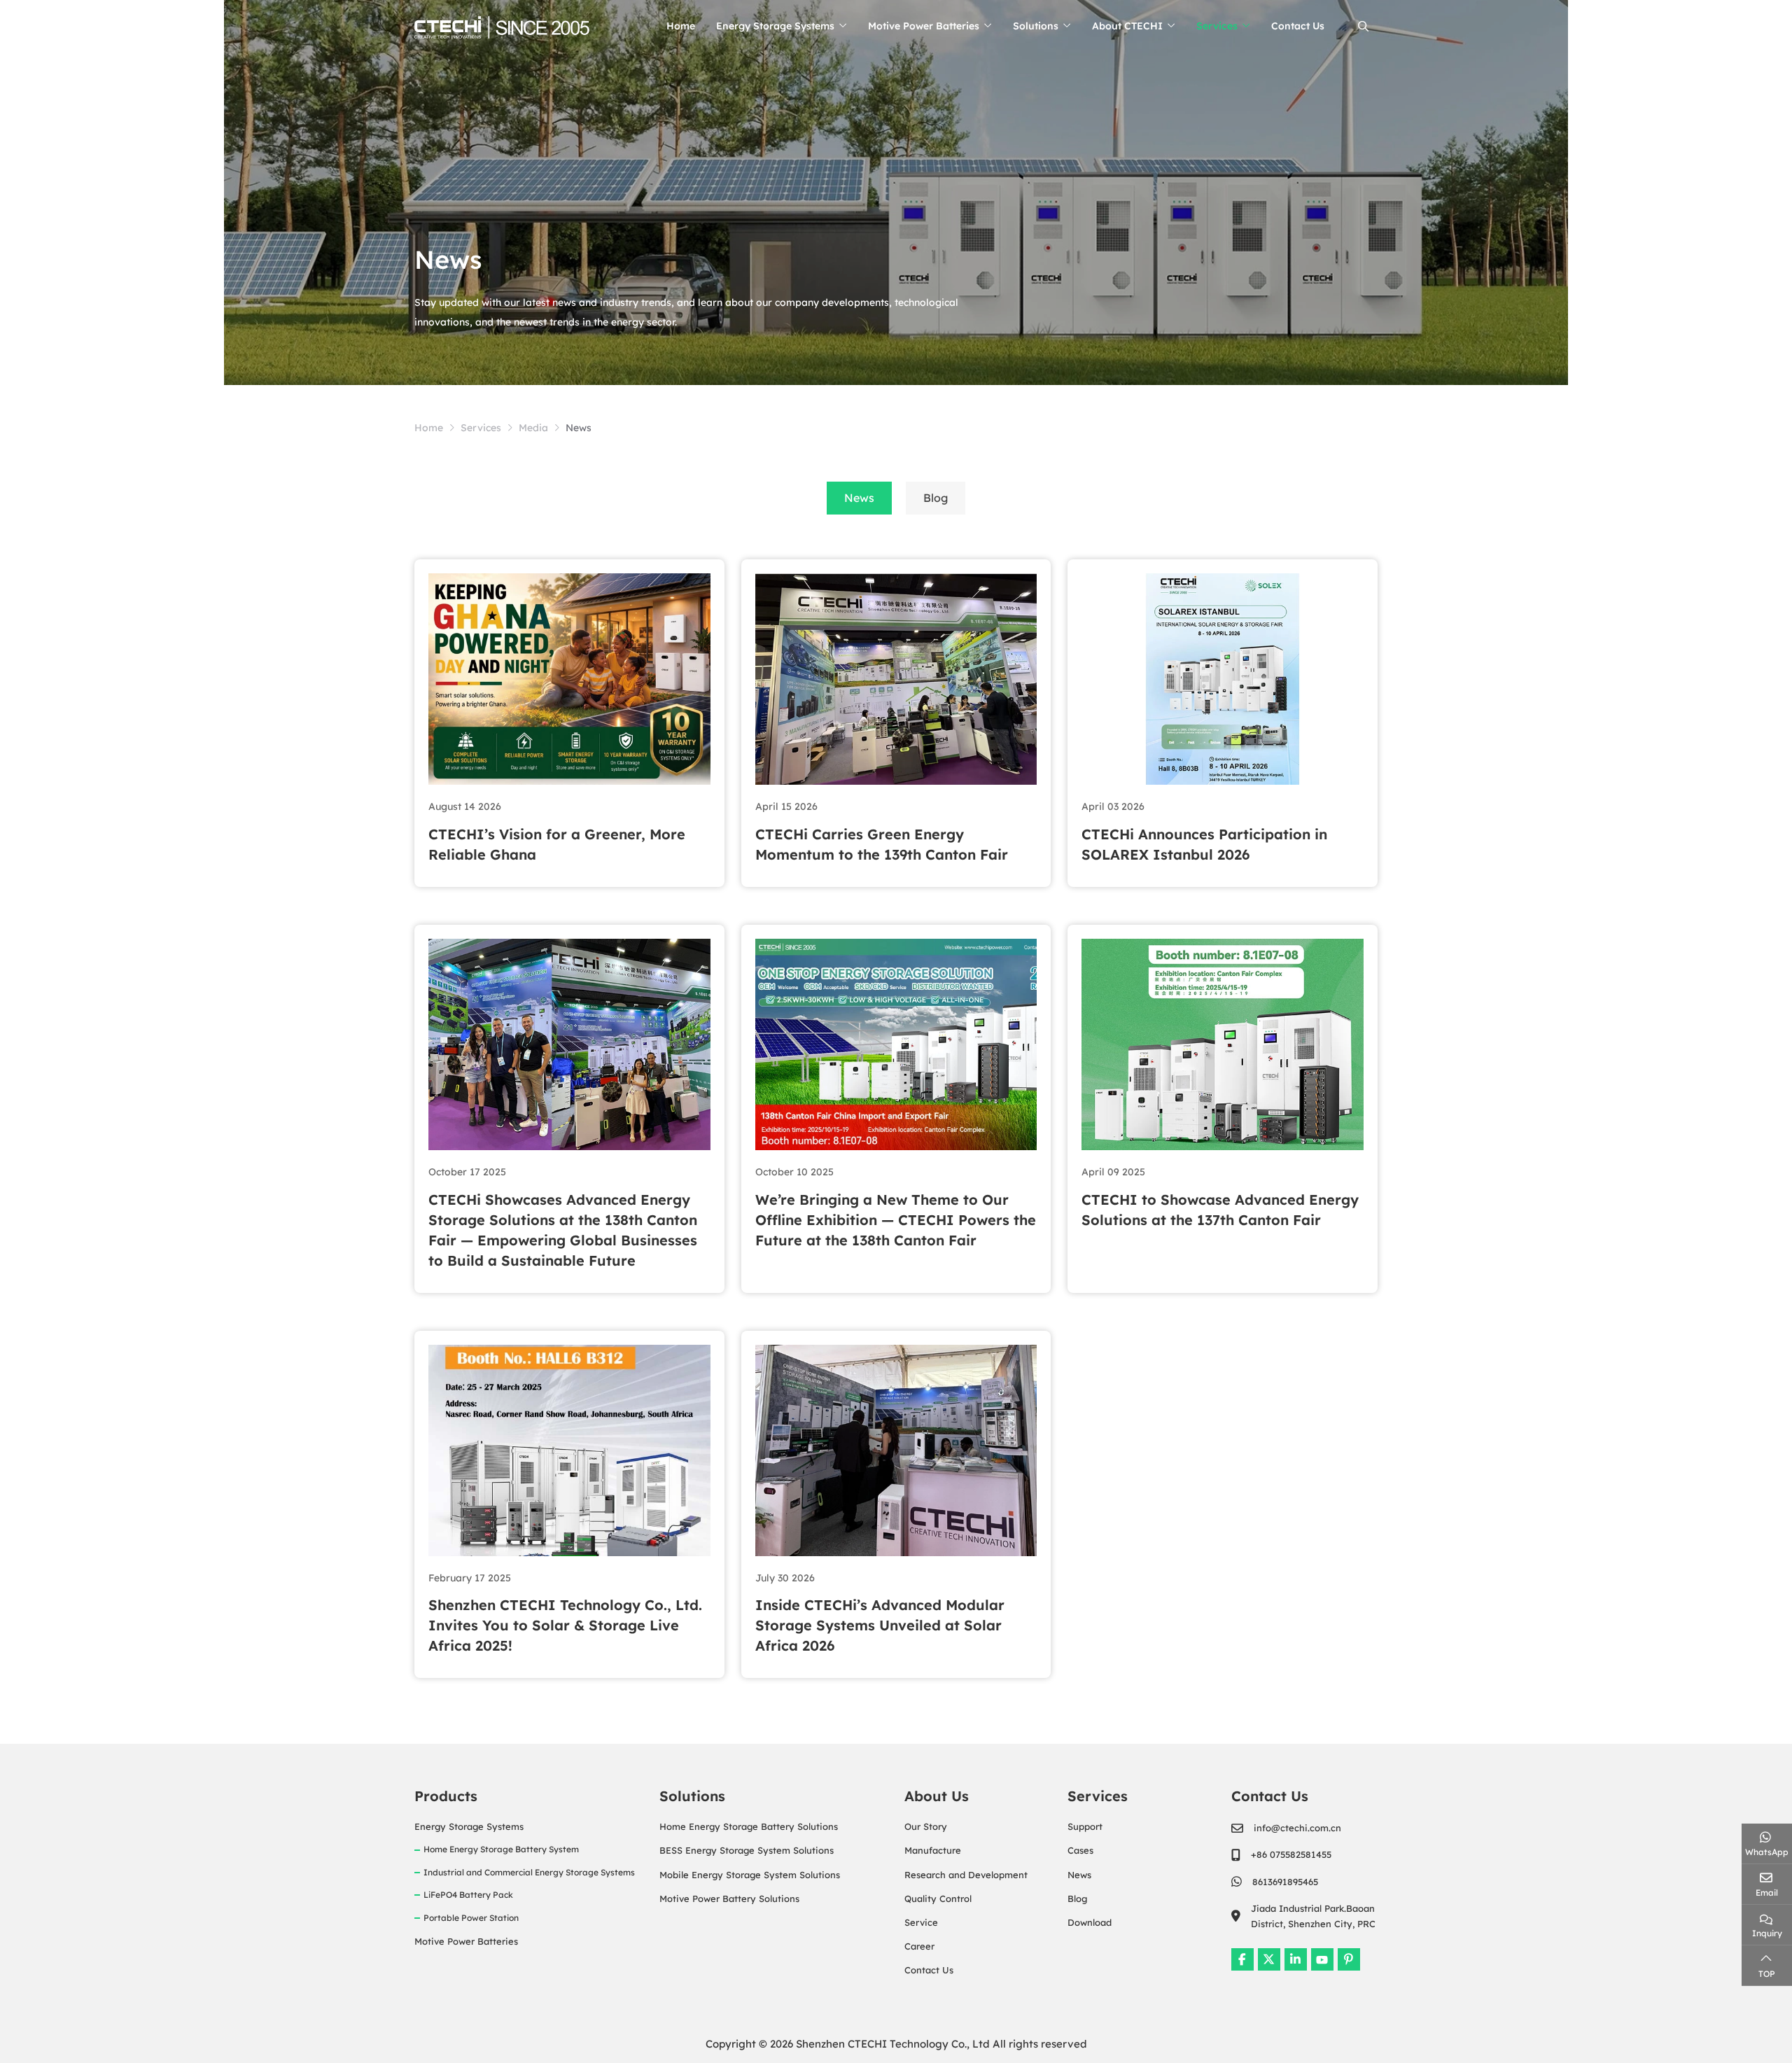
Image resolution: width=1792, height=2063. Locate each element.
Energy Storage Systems (775, 26)
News (859, 498)
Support (1085, 1826)
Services (1217, 26)
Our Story (926, 1826)
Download (1090, 1922)
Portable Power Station (471, 1918)
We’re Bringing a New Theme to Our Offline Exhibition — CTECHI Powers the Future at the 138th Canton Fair (896, 1220)
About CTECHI (1127, 26)
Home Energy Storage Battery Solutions (749, 1826)
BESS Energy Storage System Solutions (747, 1850)
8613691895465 (1285, 1882)
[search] (1361, 26)
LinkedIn (1296, 1959)
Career (919, 1946)
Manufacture (933, 1850)
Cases (1080, 1850)
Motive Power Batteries (924, 26)
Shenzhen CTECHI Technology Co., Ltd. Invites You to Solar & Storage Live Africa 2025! (565, 1625)
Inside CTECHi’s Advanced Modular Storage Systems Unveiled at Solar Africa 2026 (880, 1625)
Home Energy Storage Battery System (501, 1849)
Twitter (1269, 1959)
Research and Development (966, 1875)
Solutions (1036, 26)
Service (921, 1922)
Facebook (1242, 1959)
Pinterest (1349, 1959)
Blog (936, 498)
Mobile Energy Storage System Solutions (750, 1875)
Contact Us (1298, 26)
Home (681, 26)
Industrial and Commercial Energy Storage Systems (529, 1872)
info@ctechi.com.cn (1297, 1828)
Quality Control (938, 1898)
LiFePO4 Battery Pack (468, 1895)
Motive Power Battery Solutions (729, 1898)
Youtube (1322, 1959)
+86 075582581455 (1291, 1854)
